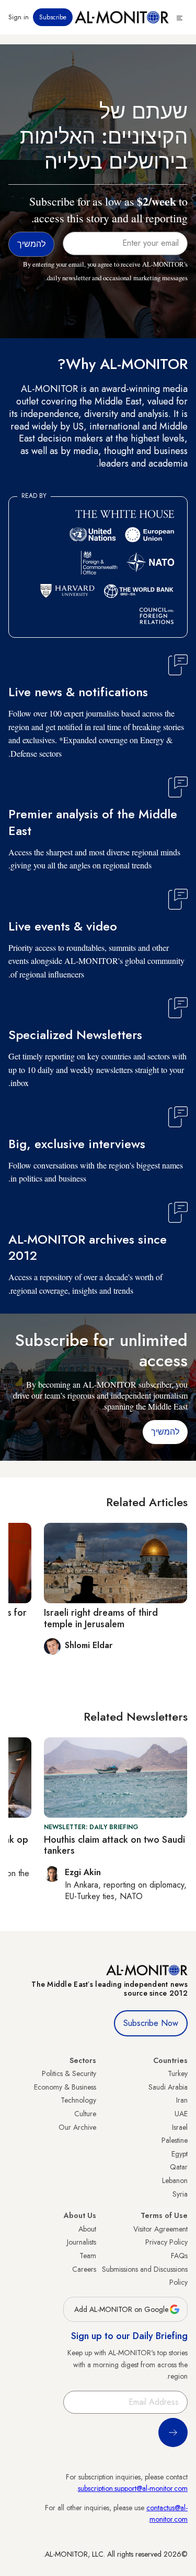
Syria (180, 2194)
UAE (181, 2114)
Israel (180, 2127)
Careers (84, 2269)
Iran (182, 2100)
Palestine (175, 2140)
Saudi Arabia (168, 2087)
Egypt (180, 2154)
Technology (78, 2100)
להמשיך (165, 1432)
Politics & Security (69, 2073)
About (87, 2229)
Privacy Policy (166, 2242)
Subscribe (53, 17)
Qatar (179, 2167)
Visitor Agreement (160, 2229)
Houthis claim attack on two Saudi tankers (114, 1845)
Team (88, 2256)
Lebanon (175, 2180)
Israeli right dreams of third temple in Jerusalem (101, 1618)
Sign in (19, 17)
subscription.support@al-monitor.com (133, 2488)
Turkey (178, 2073)
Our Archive (77, 2127)
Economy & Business (65, 2087)
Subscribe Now (151, 2023)
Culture (85, 2114)
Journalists (82, 2242)
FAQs (179, 2256)
